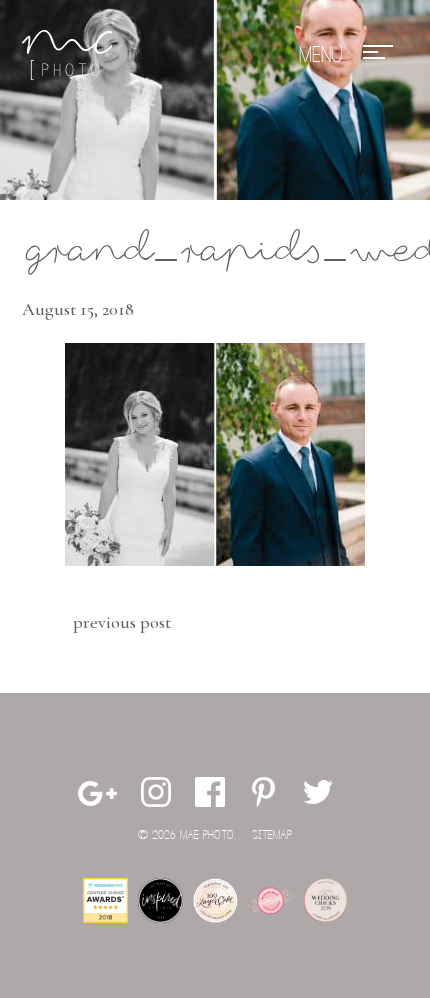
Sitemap (272, 835)
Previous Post (122, 622)
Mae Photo (67, 55)
